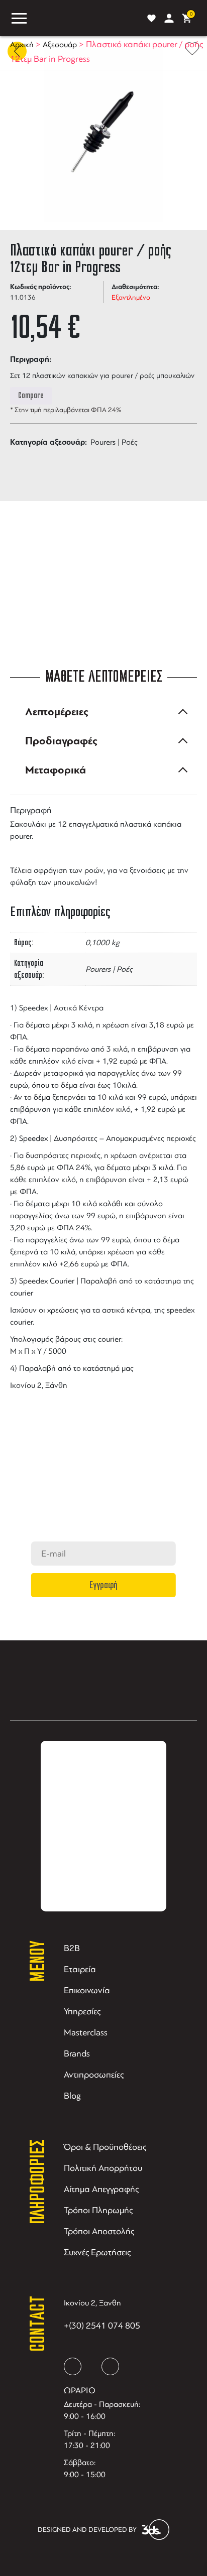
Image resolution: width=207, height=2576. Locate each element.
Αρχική (22, 45)
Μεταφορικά (56, 770)
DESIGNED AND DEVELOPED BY (87, 2530)
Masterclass (86, 2032)
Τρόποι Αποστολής (99, 2231)
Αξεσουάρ (60, 45)
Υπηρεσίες (82, 2011)
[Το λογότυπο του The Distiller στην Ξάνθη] (85, 18)
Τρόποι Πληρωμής (98, 2210)
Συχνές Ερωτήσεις (97, 2252)
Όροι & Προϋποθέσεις (105, 2147)
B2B (72, 1948)
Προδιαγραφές (61, 741)
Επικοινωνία (87, 1990)
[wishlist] (151, 18)
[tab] (103, 712)
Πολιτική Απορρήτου (103, 2168)
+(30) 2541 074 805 (102, 2326)
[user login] (169, 18)
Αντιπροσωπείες (94, 2075)
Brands (77, 2053)
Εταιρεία (80, 1969)
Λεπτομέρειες (57, 712)
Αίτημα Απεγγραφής (101, 2189)
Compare (31, 396)
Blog (72, 2096)
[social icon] (73, 2366)
